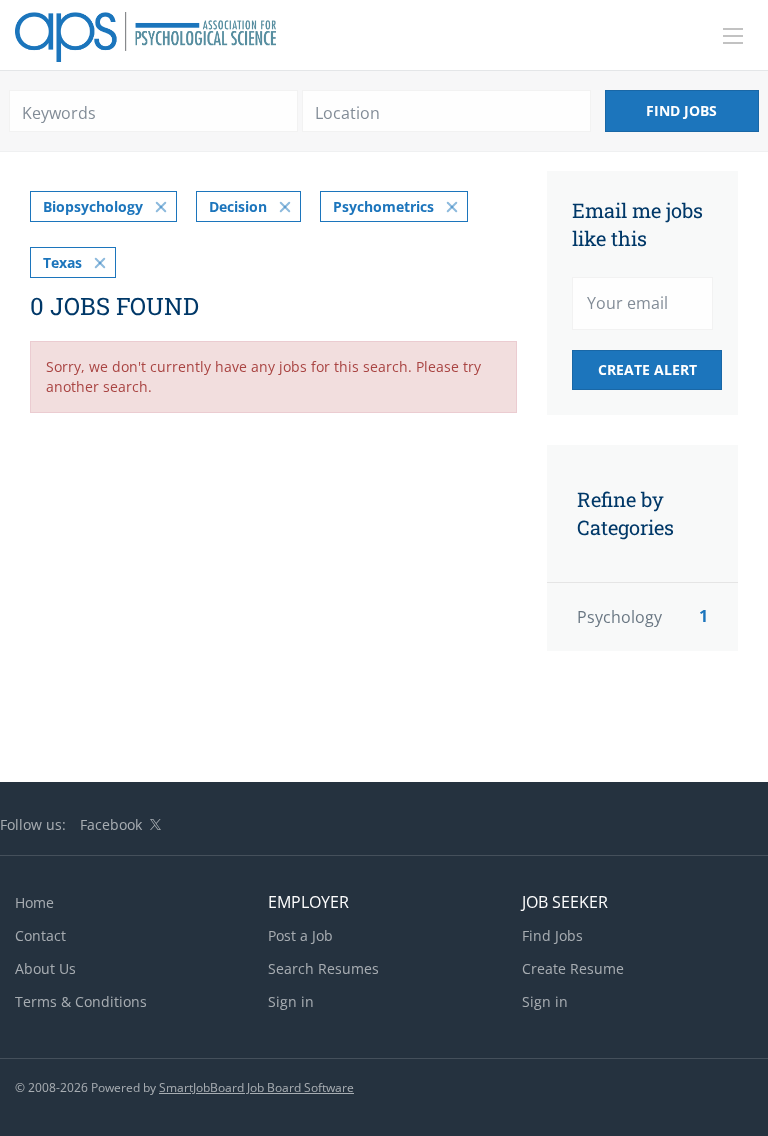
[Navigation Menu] (733, 36)
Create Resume (573, 968)
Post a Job (300, 935)
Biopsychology (93, 206)
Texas (62, 262)
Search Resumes (323, 968)
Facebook (111, 824)
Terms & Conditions (81, 1001)
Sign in (291, 1001)
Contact (40, 935)
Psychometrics (383, 206)
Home (34, 902)
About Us (45, 968)
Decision (238, 206)
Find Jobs (681, 110)
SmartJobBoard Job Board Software (256, 1087)
